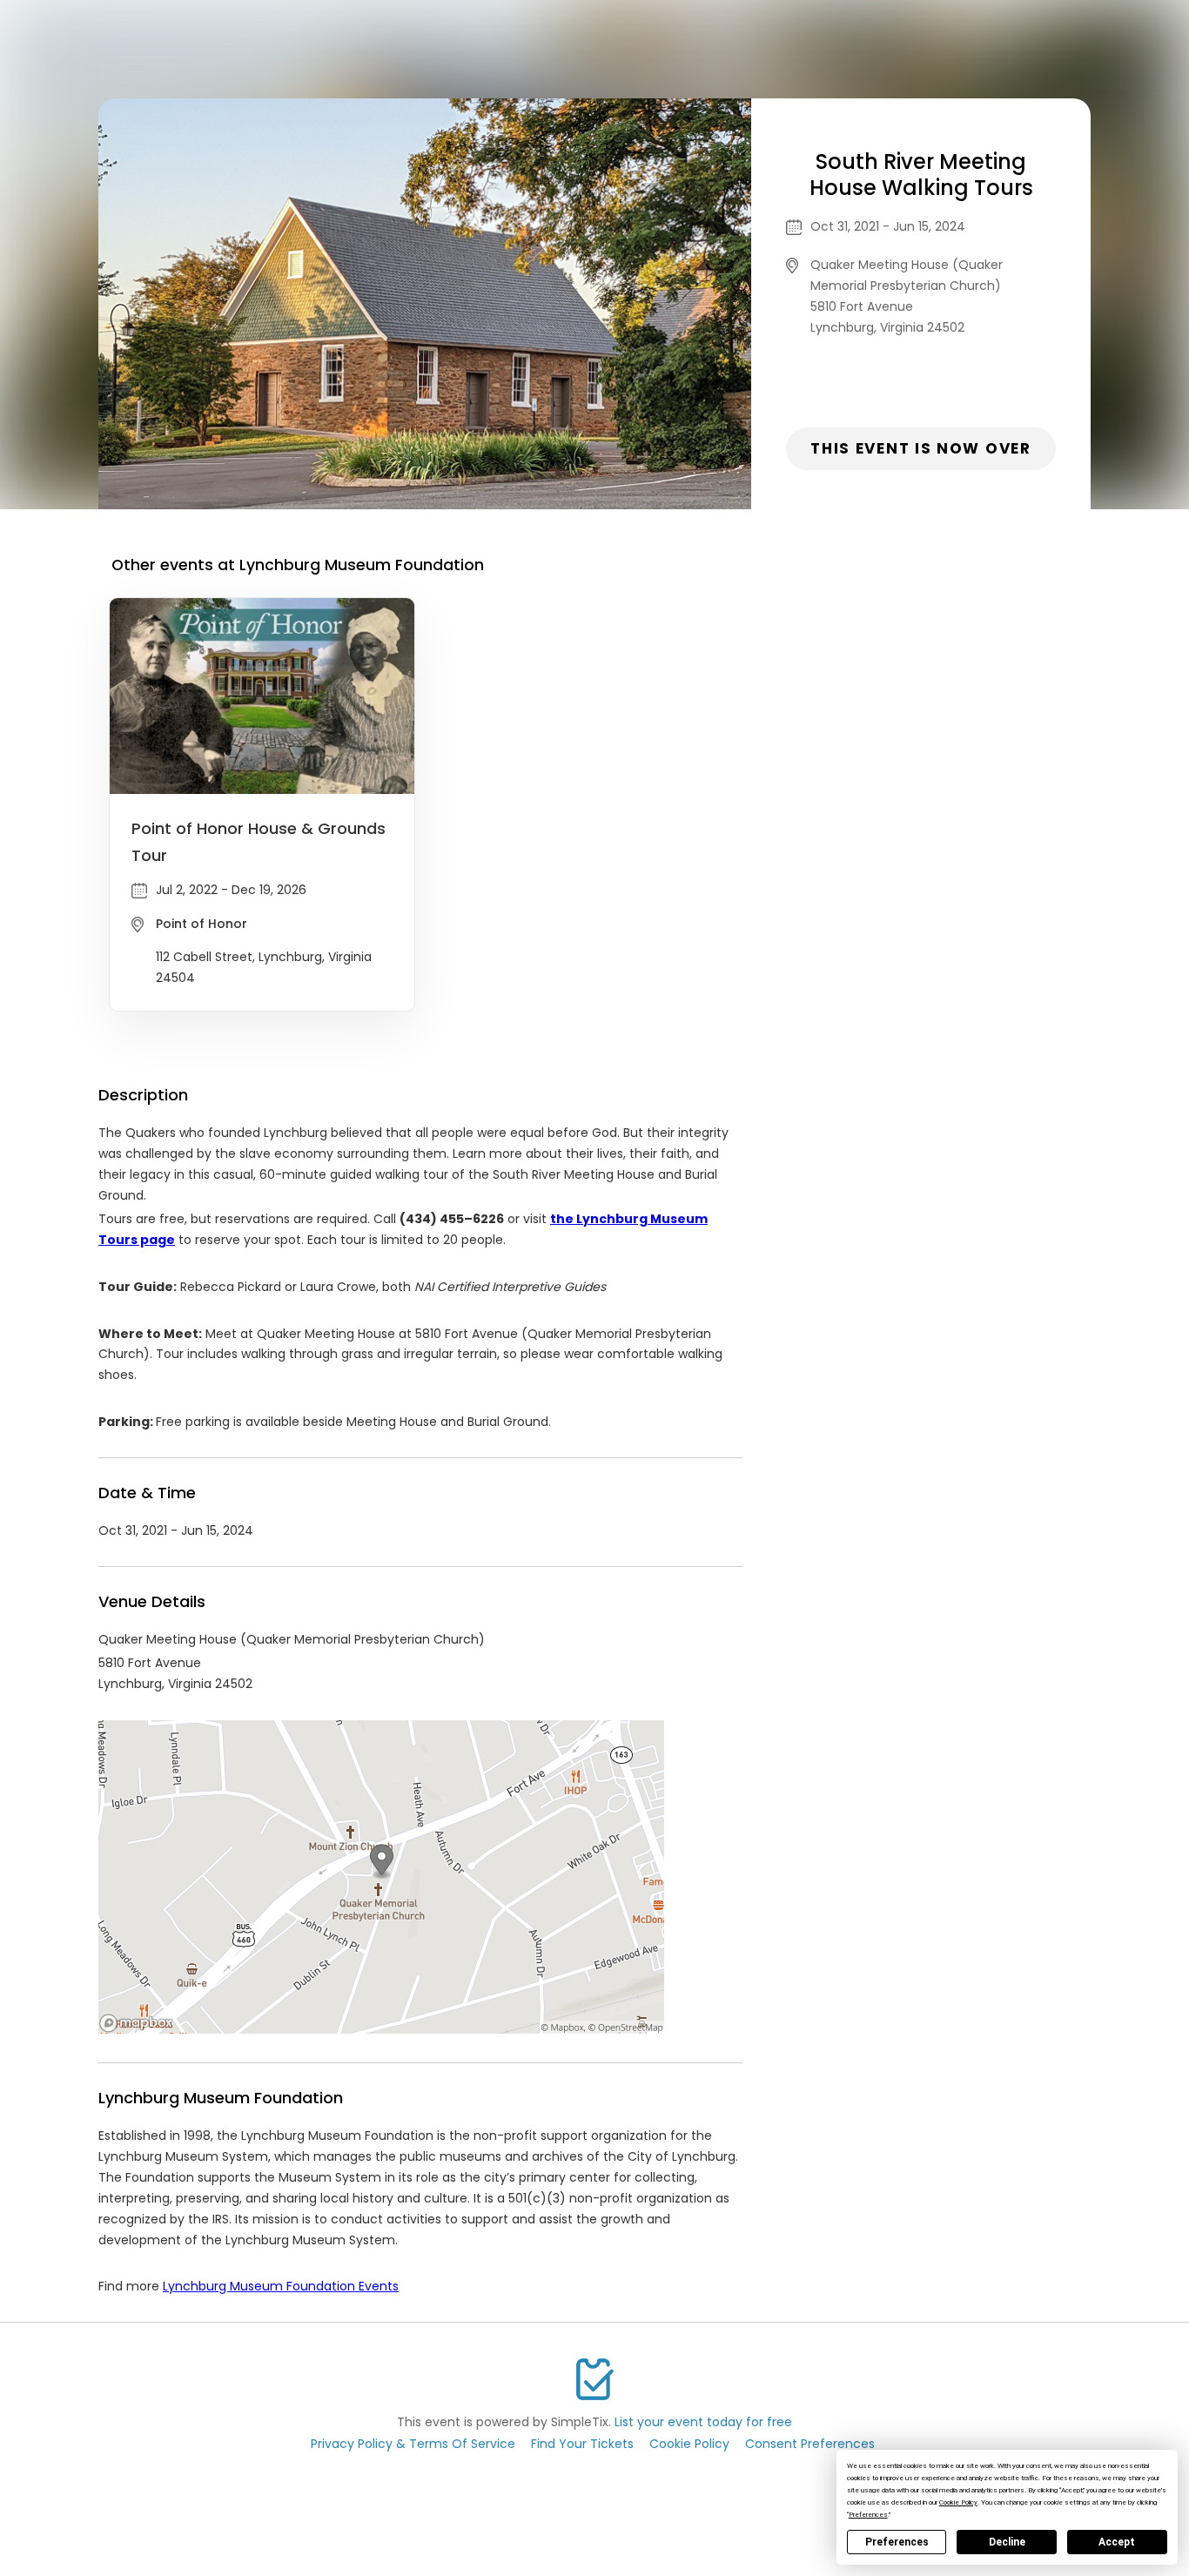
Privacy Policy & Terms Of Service (413, 2444)
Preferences (897, 2542)
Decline (1007, 2542)
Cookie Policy (689, 2444)
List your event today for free (703, 2422)
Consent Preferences (810, 2444)
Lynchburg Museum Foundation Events (281, 2286)
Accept (1117, 2542)
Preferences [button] (868, 2515)
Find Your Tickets (582, 2444)
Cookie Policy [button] (958, 2502)
